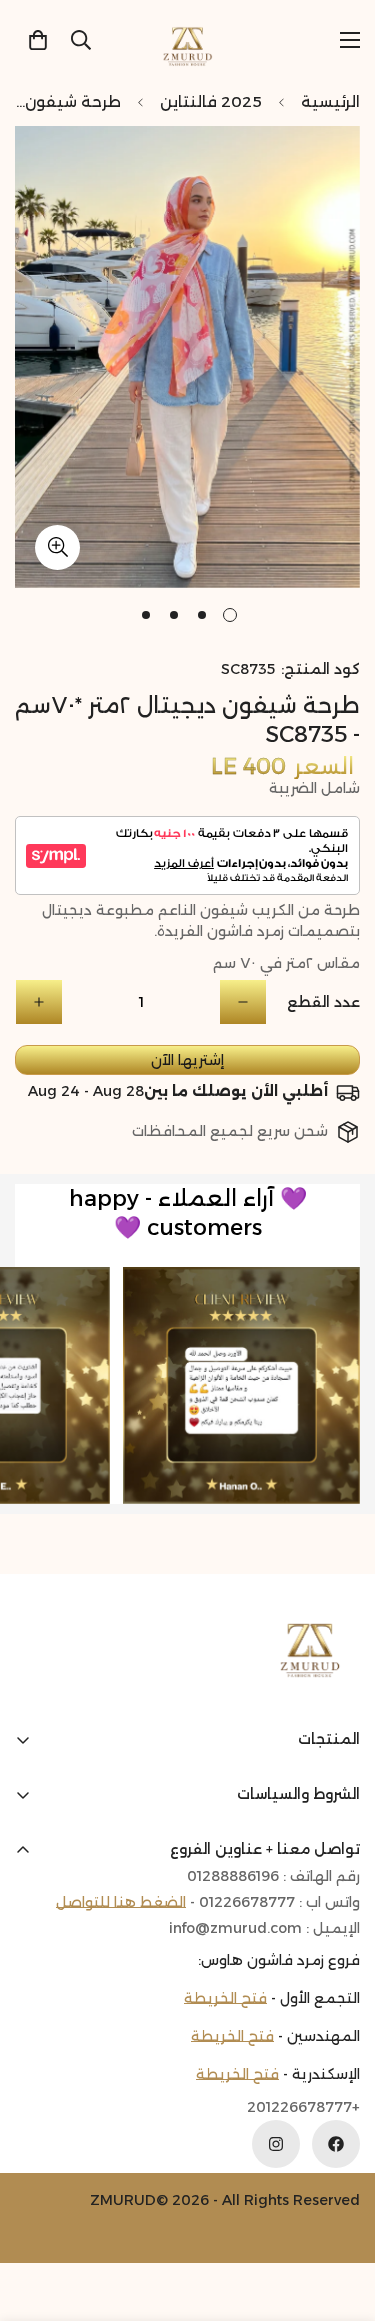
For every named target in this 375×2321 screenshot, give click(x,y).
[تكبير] (57, 547)
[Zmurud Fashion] (187, 39)
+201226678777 (303, 2107)
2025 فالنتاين (211, 101)
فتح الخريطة (225, 1998)
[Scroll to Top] (36, 2215)
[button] (38, 40)
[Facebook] (336, 2144)
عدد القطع (323, 1002)
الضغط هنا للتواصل (121, 1902)
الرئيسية (330, 101)
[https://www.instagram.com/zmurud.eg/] (276, 2144)
